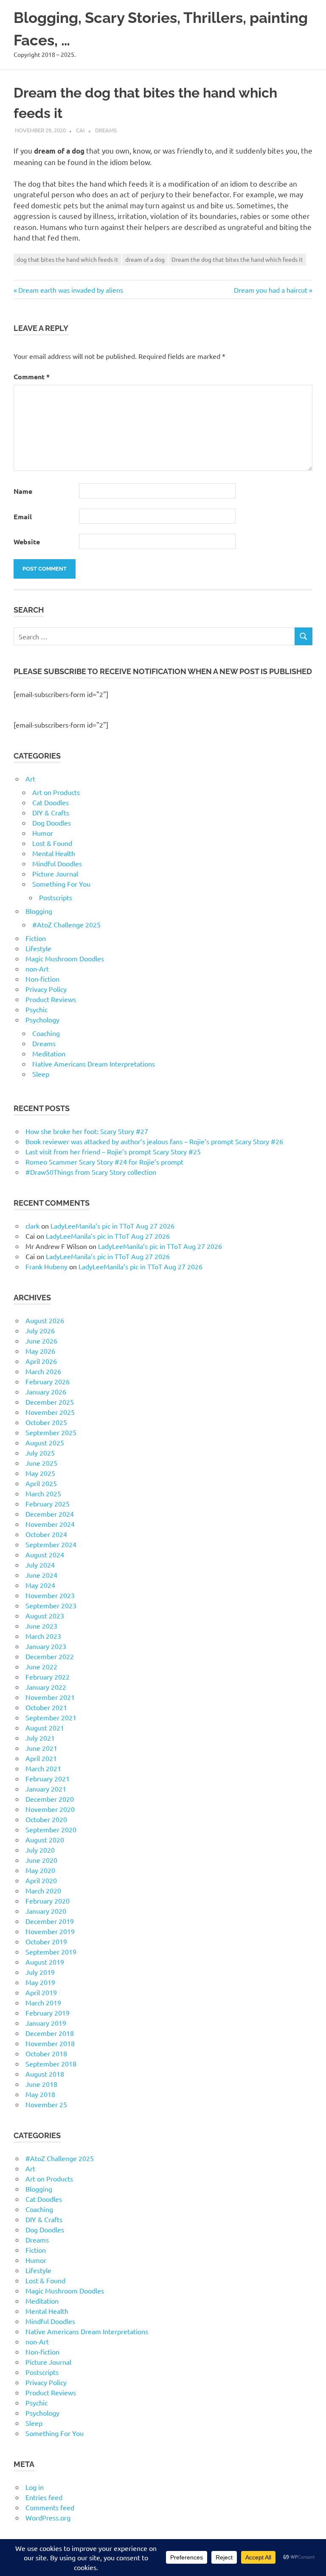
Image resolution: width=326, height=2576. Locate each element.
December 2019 (50, 1921)
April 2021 (41, 1758)
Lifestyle (38, 948)
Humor (43, 833)
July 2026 (40, 1330)
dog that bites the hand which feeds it (67, 259)
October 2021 (46, 1707)
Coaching (46, 1033)
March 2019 (43, 2002)
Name (23, 491)
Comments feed (50, 2507)
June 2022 (41, 1666)
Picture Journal (55, 874)
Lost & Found (52, 843)
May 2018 (40, 2094)
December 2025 (50, 1402)
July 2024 (40, 1565)
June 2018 (41, 2084)
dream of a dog (145, 259)
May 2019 (40, 1982)
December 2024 (50, 1514)
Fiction (36, 938)
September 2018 (51, 2064)
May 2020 (40, 1870)
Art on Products (56, 792)
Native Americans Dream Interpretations (94, 1064)
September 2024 (51, 1544)
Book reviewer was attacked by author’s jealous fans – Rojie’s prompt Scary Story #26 (154, 1141)
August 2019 (45, 1962)
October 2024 (46, 1534)
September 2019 (51, 1952)
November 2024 (50, 1524)
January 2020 (46, 1911)
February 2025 (48, 1504)
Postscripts (56, 897)
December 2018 (50, 2033)
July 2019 (40, 1972)
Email (23, 517)
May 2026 (40, 1351)
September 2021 (51, 1717)
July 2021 (40, 1738)
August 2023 (45, 1616)
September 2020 (51, 1829)
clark (32, 1226)
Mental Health (54, 853)
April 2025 (41, 1483)
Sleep (41, 1074)
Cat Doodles (51, 802)
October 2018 (46, 2053)
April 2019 (41, 1992)
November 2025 (50, 1412)
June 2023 (41, 1626)
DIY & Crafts (51, 812)
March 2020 (43, 1890)
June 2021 (41, 1748)
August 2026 (45, 1320)
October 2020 (46, 1819)
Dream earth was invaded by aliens (70, 290)
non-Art (37, 969)
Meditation (49, 1053)
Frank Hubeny (46, 1266)
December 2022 (50, 1656)
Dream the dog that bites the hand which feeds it (237, 259)
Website (27, 542)
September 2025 (51, 1432)
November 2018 (50, 2043)
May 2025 (40, 1473)
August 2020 (45, 1840)
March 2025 (43, 1493)
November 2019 (50, 1931)
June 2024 (41, 1575)
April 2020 (41, 1880)
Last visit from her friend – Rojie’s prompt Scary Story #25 (113, 1151)
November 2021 (50, 1697)
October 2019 (46, 1941)
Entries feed (44, 2497)
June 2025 (41, 1463)
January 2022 (46, 1687)
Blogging (39, 911)
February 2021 (48, 1778)
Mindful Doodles (57, 863)
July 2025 (40, 1453)
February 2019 (48, 2013)
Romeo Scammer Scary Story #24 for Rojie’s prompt (104, 1162)
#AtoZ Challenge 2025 (66, 924)
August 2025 (45, 1442)
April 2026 (41, 1361)
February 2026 (48, 1381)
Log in (35, 2487)
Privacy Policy (46, 989)
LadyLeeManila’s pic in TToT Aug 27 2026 (112, 1226)
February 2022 (48, 1677)
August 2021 (45, 1728)
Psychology (42, 1019)
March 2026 (43, 1371)
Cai (80, 130)
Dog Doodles (52, 823)
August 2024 (45, 1554)
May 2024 (40, 1585)
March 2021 (43, 1768)
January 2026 (46, 1392)
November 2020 (50, 1809)
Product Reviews (51, 999)
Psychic (37, 1009)
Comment (32, 377)
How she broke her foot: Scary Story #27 (87, 1131)
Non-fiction (42, 979)
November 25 (46, 2104)
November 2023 (50, 1595)
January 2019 (46, 2023)
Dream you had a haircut (271, 290)
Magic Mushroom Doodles (65, 958)
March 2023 (43, 1636)
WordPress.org (48, 2517)
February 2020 (48, 1901)
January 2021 (46, 1789)
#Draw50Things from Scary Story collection (91, 1172)
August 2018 (45, 2074)
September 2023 (51, 1605)
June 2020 (41, 1860)
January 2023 (46, 1646)
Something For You (61, 884)
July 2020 (40, 1850)
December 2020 (50, 1799)
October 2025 (46, 1422)
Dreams (106, 130)
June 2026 (41, 1341)
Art (30, 778)
